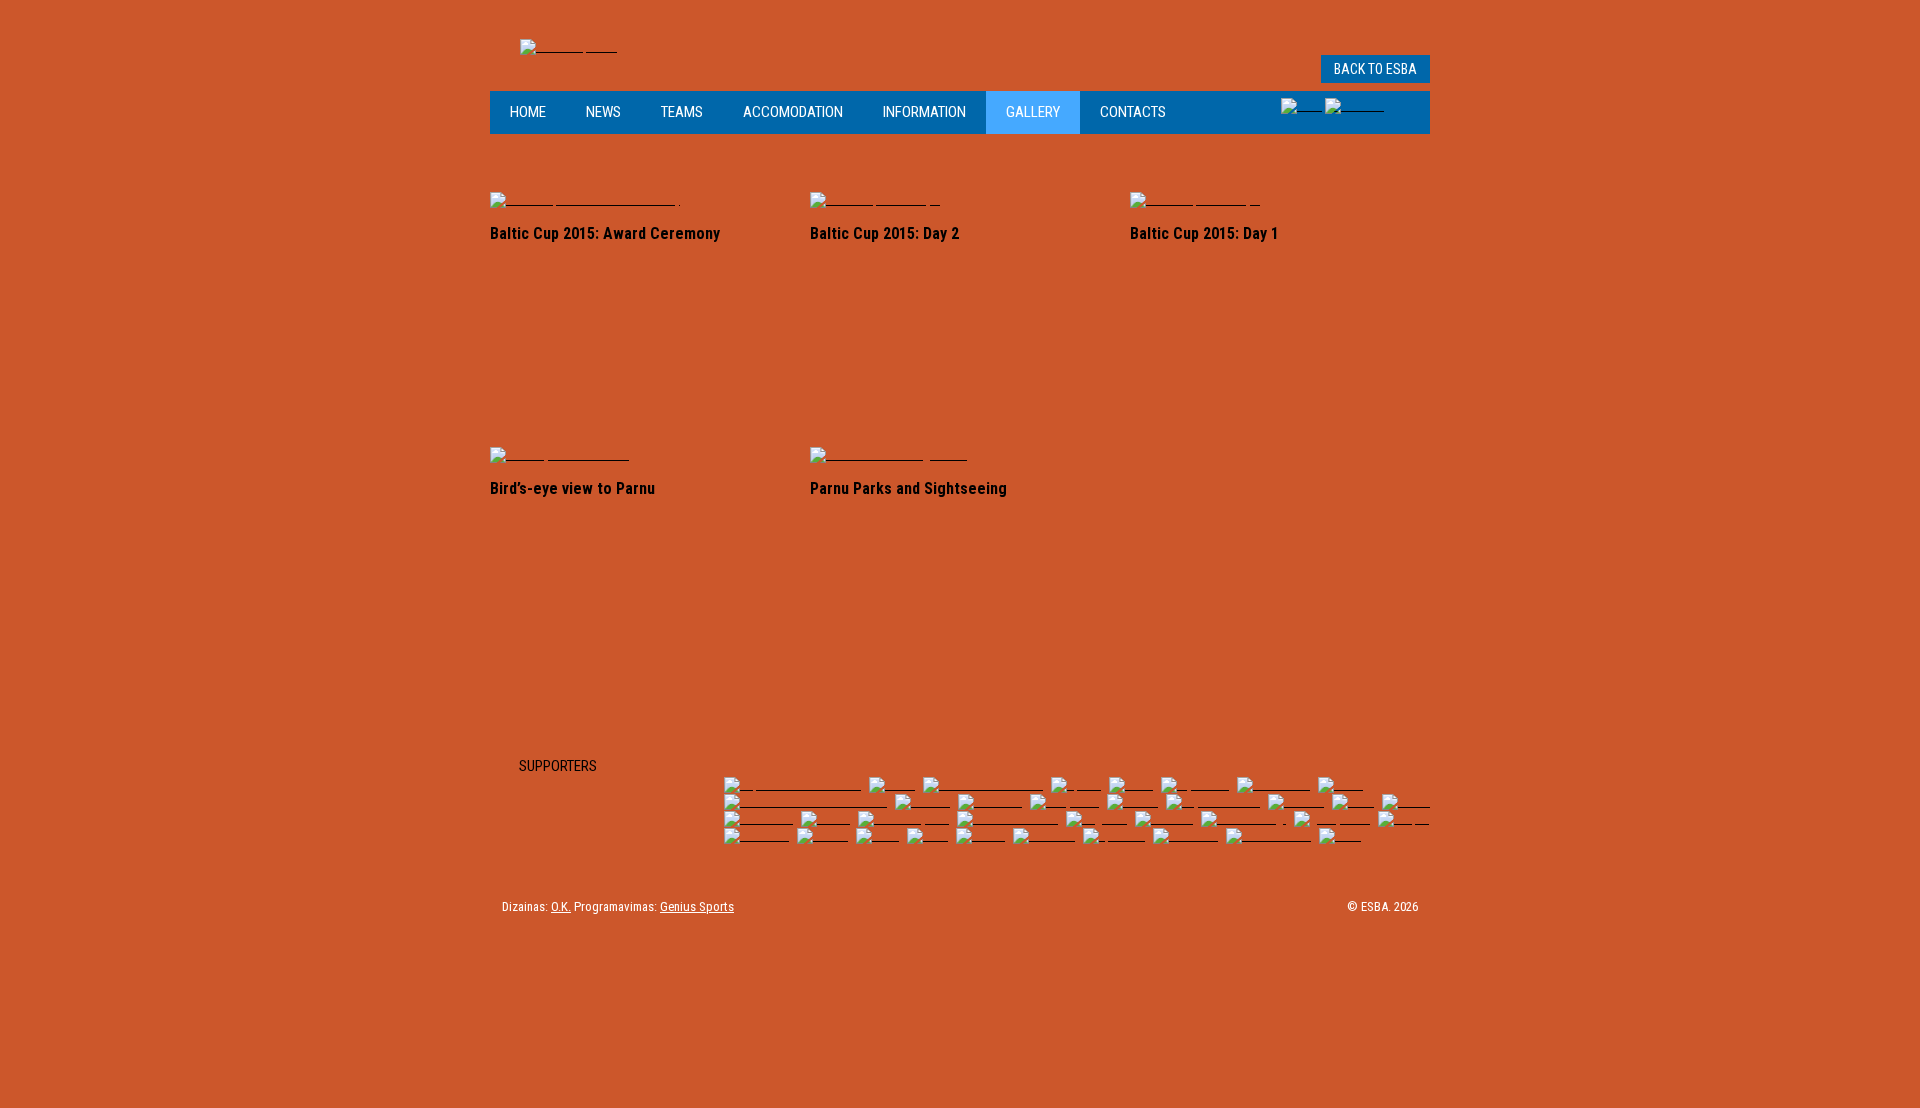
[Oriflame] (1164, 818)
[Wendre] (922, 801)
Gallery (1033, 112)
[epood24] (1114, 835)
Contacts (1133, 112)
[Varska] (1132, 801)
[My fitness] (1195, 784)
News (603, 112)
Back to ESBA (1375, 69)
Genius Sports (697, 906)
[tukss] (1340, 784)
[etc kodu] (1044, 835)
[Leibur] (825, 818)
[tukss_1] (1296, 801)
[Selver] (1406, 801)
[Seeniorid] (1185, 835)
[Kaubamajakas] (903, 818)
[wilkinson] (756, 835)
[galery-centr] (1332, 818)
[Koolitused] (1273, 784)
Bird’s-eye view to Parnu (572, 488)
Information (924, 112)
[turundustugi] (1243, 818)
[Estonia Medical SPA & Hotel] (805, 801)
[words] (980, 835)
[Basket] (822, 835)
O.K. (561, 906)
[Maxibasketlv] (1268, 835)
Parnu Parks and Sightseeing (908, 488)
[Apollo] (1076, 784)
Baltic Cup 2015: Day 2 (884, 233)
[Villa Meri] (990, 801)
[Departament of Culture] (792, 784)
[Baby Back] (1064, 801)
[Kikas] (1131, 784)
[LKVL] (1340, 835)
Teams (682, 112)
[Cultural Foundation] (983, 784)
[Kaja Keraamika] (1213, 801)
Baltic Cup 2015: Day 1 (1204, 233)
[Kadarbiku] (758, 818)
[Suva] (1353, 801)
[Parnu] (892, 784)
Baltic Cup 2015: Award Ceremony (605, 233)
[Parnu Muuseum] (1007, 818)
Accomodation (793, 112)
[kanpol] (1403, 818)
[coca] (927, 835)
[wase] (877, 835)
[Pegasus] (1096, 818)
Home (528, 112)
